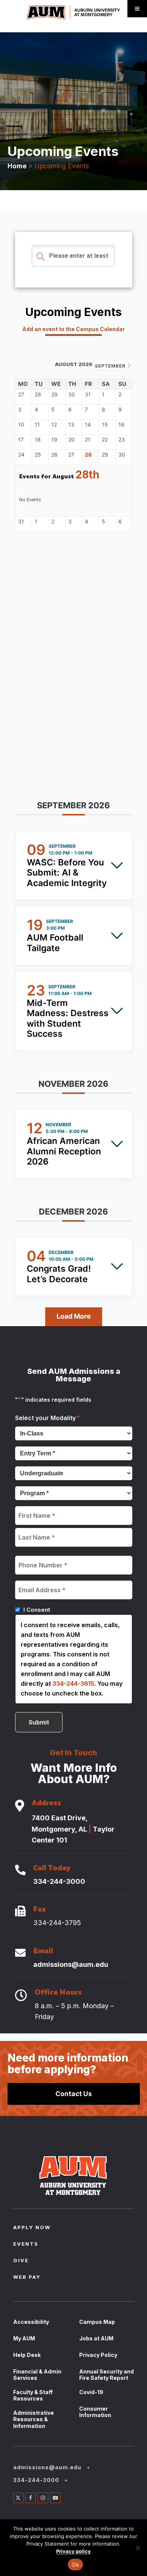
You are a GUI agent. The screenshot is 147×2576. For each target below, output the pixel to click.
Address (46, 1804)
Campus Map (97, 2322)
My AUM (24, 2338)
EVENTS (26, 2245)
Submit (39, 1722)
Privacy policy (73, 2551)
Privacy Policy (98, 2355)
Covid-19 (91, 2392)
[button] (74, 808)
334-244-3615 (73, 1684)
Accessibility (31, 2322)
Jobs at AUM (96, 2338)
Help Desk (27, 2355)
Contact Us (74, 2094)
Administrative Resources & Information (34, 2419)
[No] (138, 2548)
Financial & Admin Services (37, 2375)
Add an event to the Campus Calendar (73, 329)
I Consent (37, 1610)
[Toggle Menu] (137, 9)
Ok (75, 2565)
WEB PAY (27, 2278)
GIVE (21, 2261)
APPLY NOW (32, 2228)
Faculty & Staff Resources (33, 2395)
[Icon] (20, 1806)
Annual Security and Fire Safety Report (106, 2375)
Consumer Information (95, 2412)
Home (17, 166)
